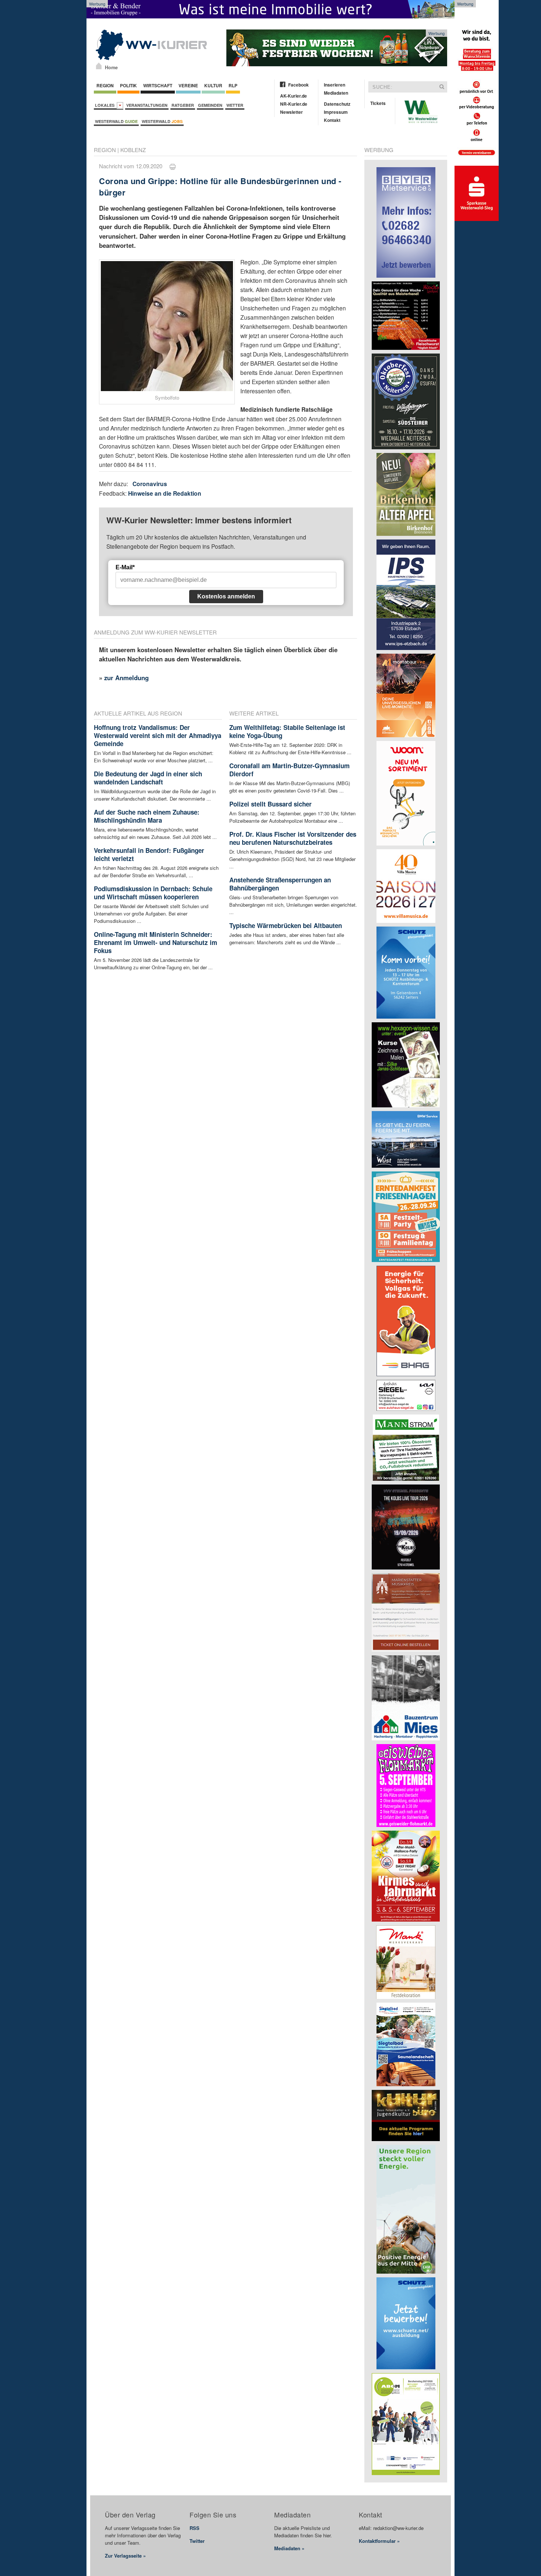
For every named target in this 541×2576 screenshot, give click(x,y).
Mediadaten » (289, 2548)
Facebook (298, 85)
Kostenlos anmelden (226, 596)
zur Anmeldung (126, 678)
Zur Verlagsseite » (125, 2556)
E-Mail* (125, 567)
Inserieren (335, 85)
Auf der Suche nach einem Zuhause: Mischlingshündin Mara (147, 816)
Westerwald (116, 121)
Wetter (235, 105)
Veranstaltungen (147, 105)
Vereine (188, 85)
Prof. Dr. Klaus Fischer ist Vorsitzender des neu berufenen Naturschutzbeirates (293, 838)
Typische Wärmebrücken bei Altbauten (286, 925)
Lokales (106, 105)
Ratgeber (183, 105)
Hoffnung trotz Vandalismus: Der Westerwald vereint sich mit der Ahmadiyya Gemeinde (158, 735)
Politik (128, 85)
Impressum (336, 112)
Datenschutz (337, 104)
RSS (195, 2528)
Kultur (213, 85)
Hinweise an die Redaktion (165, 493)
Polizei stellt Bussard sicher (270, 804)
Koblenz (133, 150)
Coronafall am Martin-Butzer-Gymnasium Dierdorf (289, 770)
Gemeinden (210, 105)
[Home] (99, 66)
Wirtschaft (158, 85)
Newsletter (291, 112)
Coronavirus (150, 484)
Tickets (378, 103)
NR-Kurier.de (294, 104)
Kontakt (332, 120)
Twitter (197, 2541)
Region (105, 85)
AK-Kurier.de (294, 96)
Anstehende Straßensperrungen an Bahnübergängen (280, 884)
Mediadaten (336, 93)
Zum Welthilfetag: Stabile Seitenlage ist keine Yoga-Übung (287, 731)
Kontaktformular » (379, 2541)
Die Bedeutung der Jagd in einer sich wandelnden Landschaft (148, 778)
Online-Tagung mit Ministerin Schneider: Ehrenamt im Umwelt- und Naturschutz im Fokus (155, 942)
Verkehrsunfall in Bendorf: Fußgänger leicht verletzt (149, 854)
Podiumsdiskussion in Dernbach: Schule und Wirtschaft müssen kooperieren (153, 893)
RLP (233, 85)
